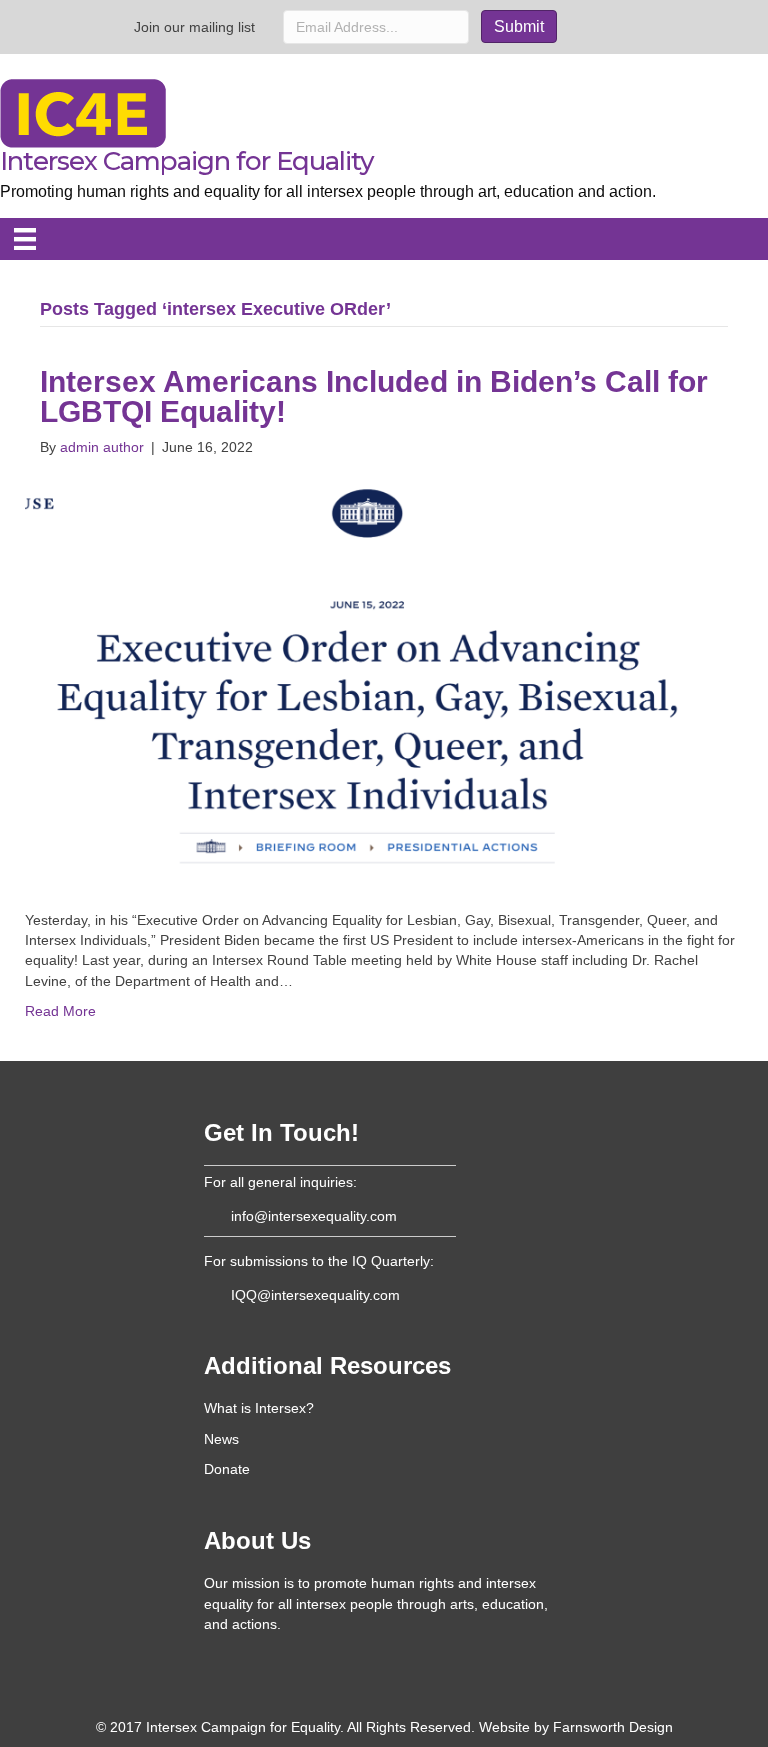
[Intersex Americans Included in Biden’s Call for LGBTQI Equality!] (371, 682)
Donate (227, 1469)
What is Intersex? (259, 1408)
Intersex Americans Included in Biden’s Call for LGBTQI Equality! (374, 396)
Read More (60, 1011)
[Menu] (25, 239)
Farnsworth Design (613, 1727)
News (221, 1439)
